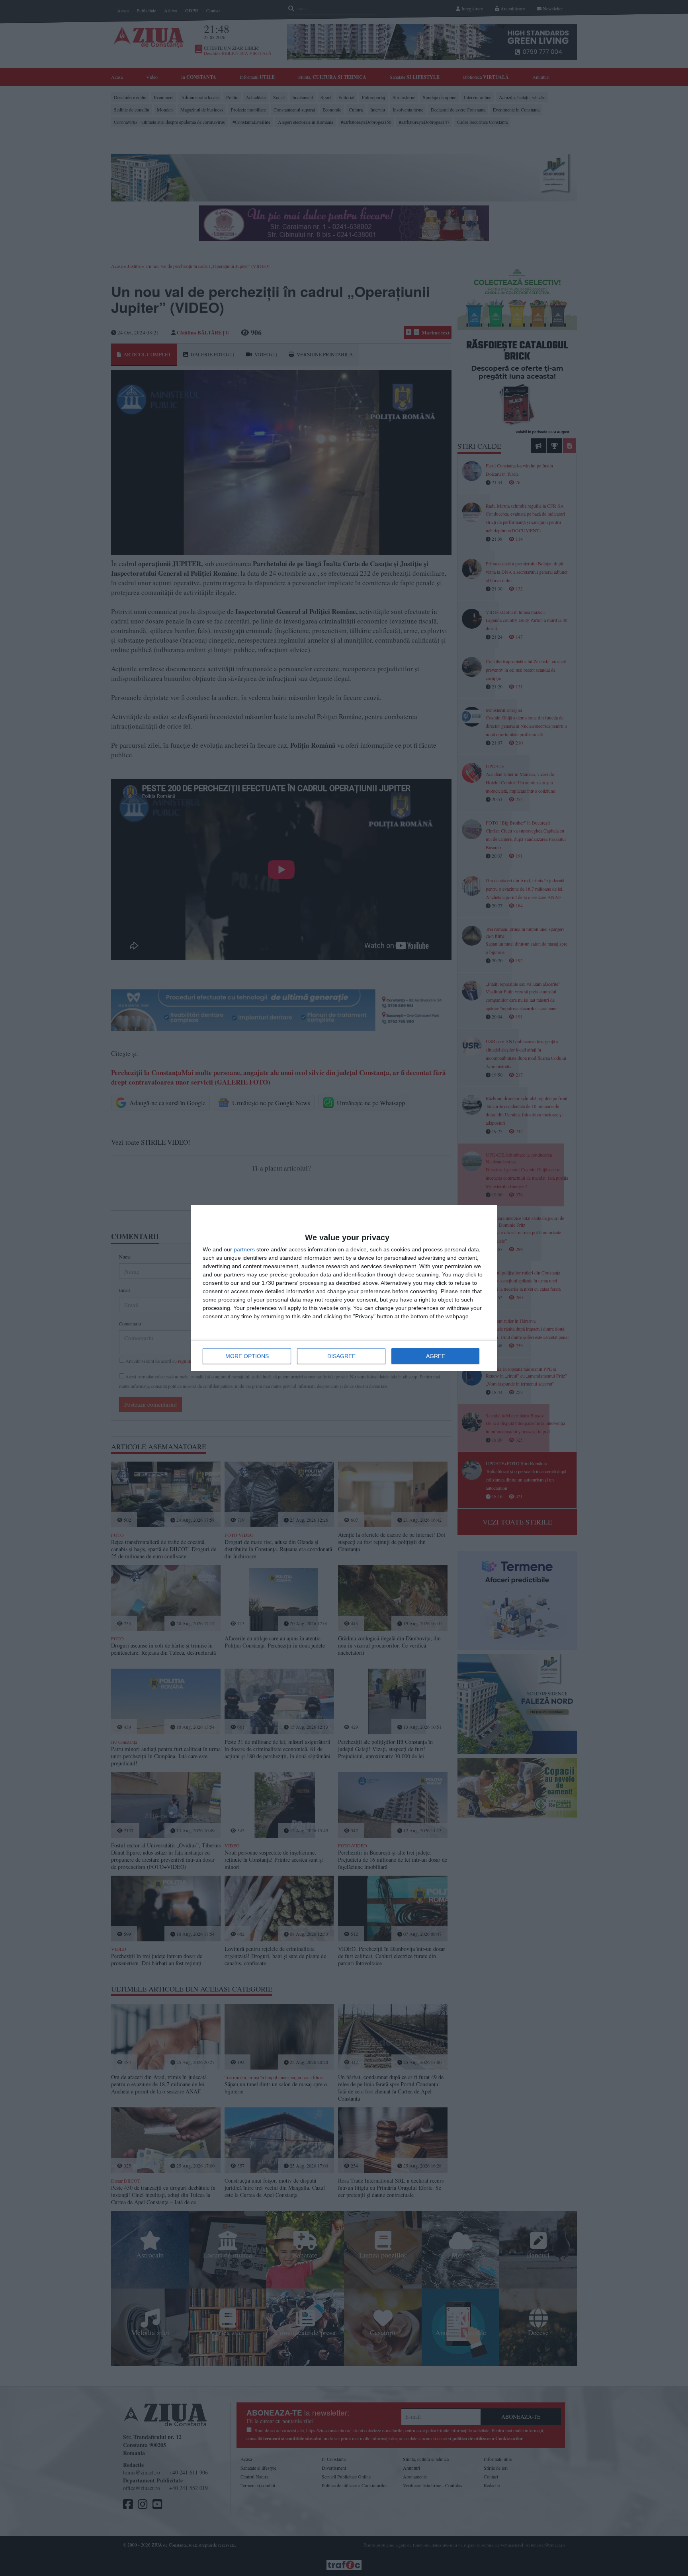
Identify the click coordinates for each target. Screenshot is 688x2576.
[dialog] (344, 1288)
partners (244, 1249)
